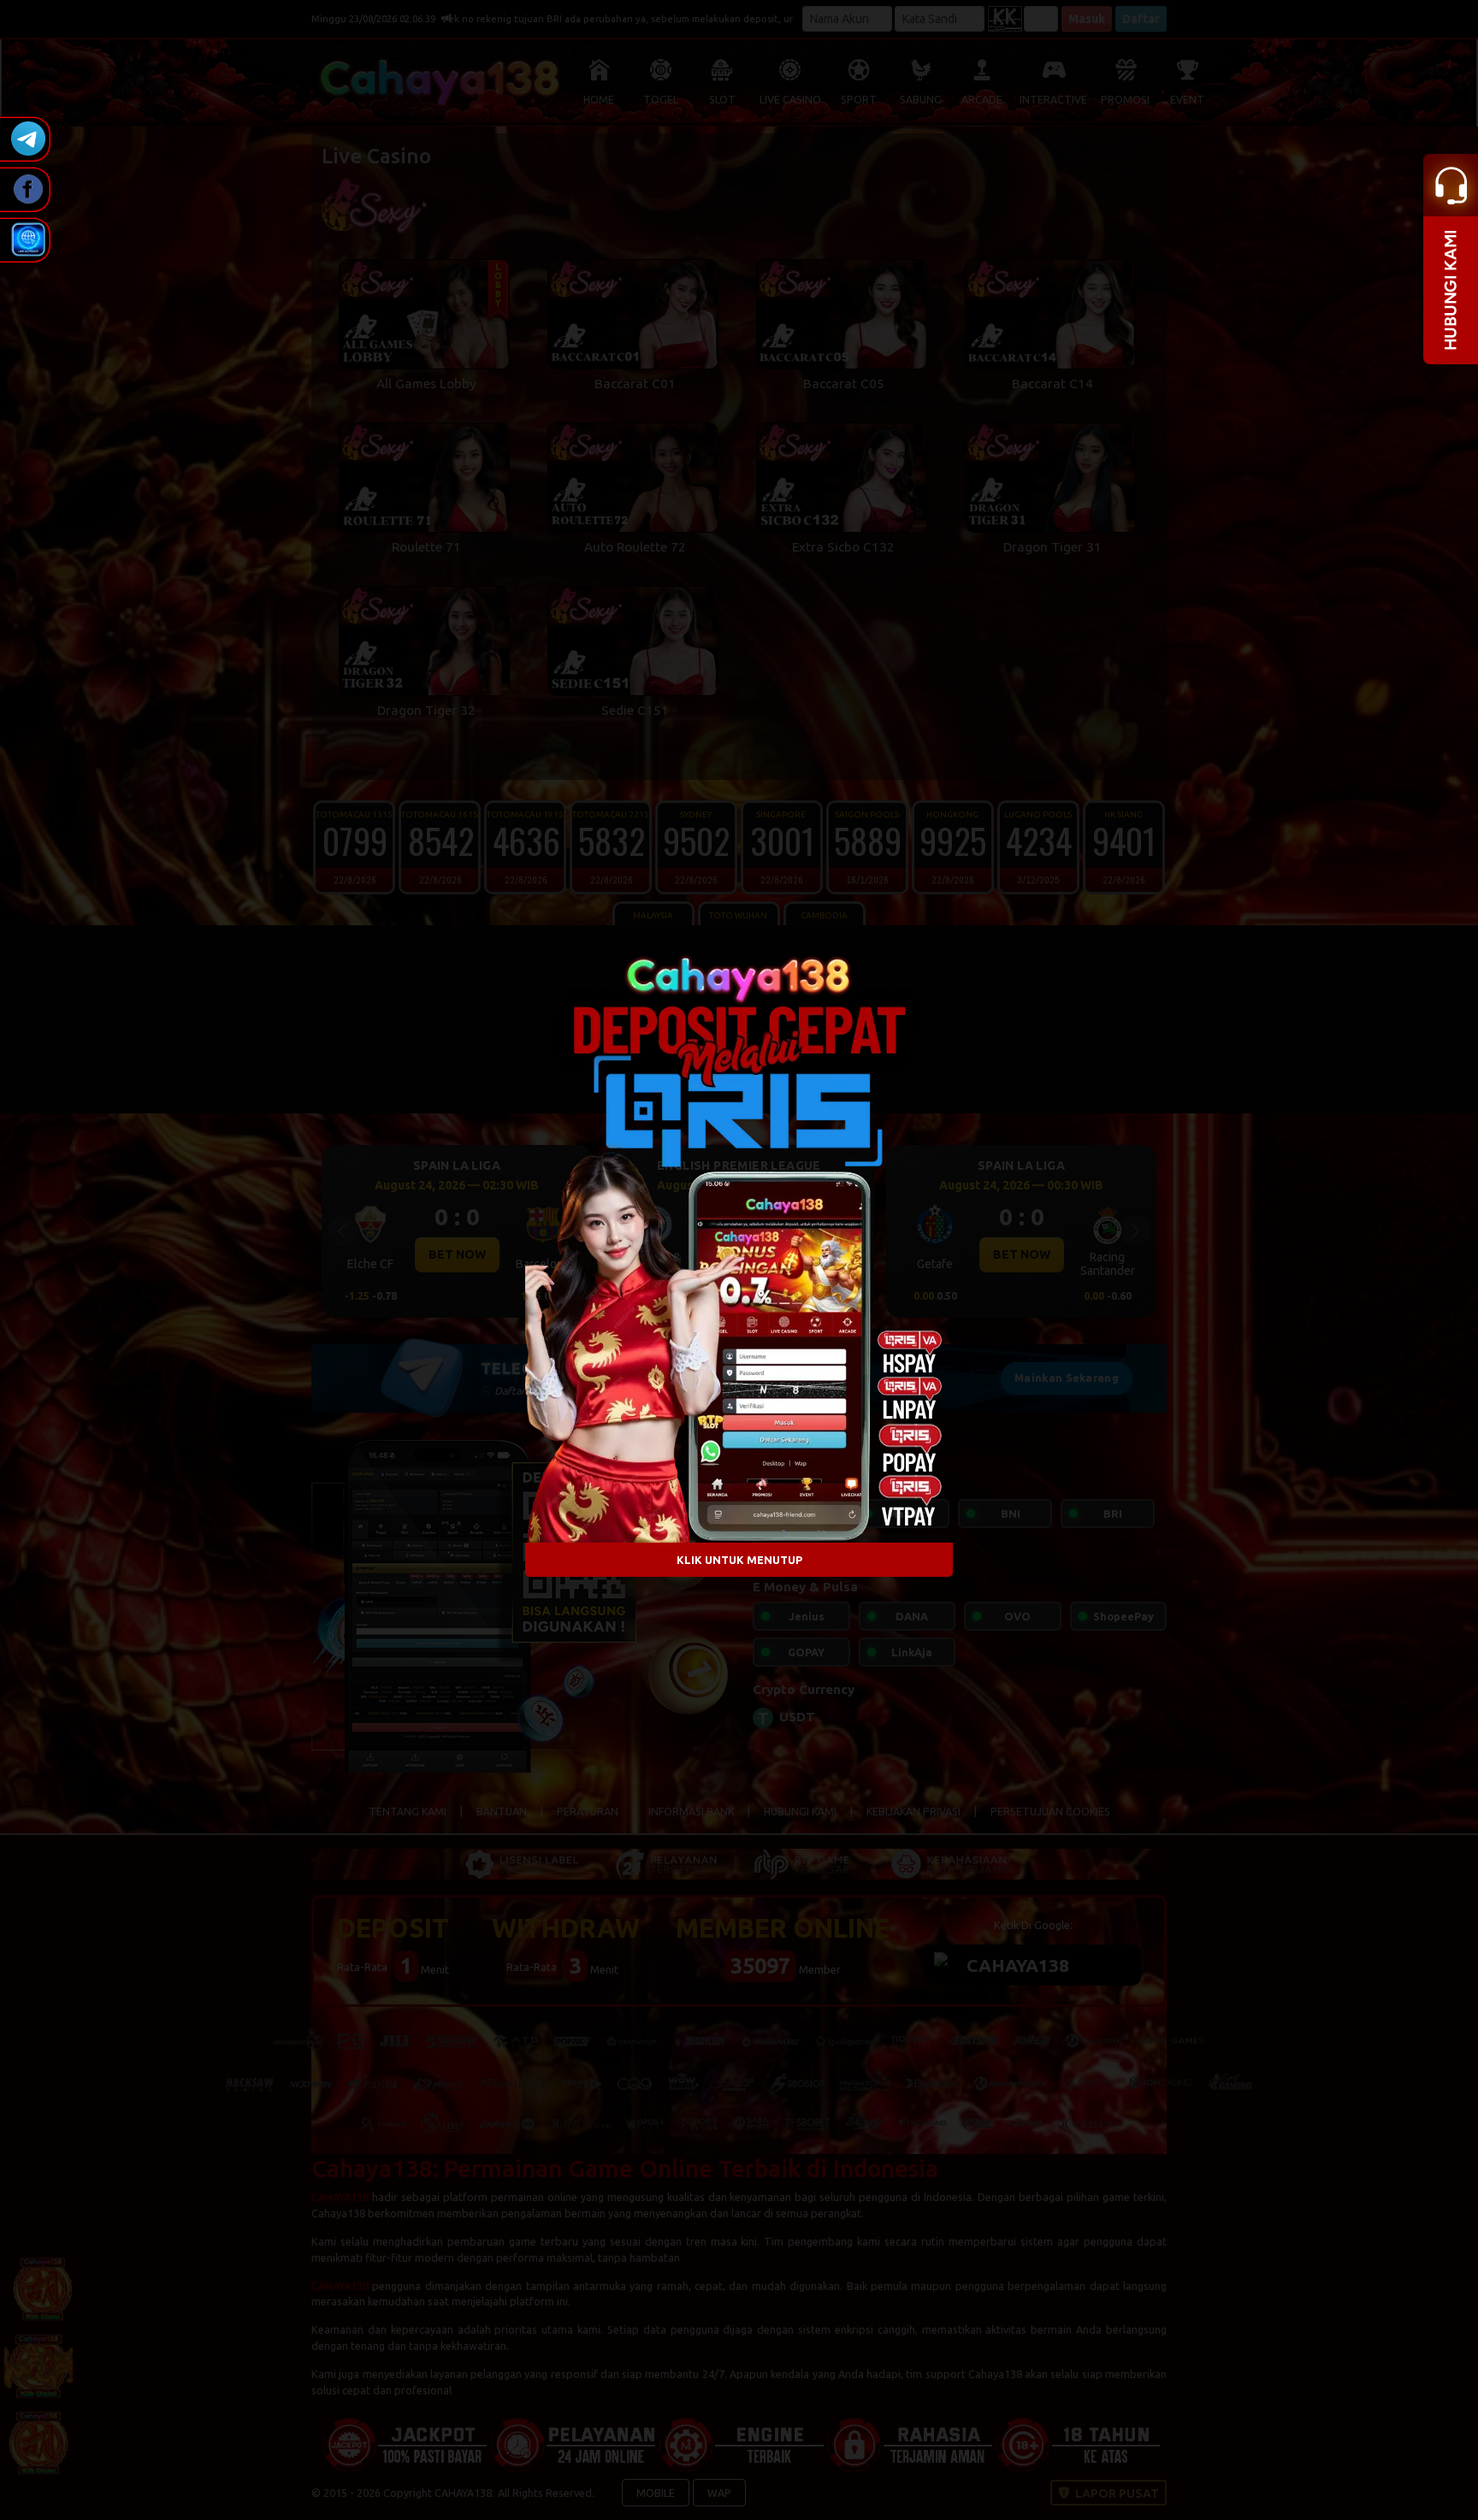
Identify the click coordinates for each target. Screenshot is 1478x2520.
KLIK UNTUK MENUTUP (739, 1559)
